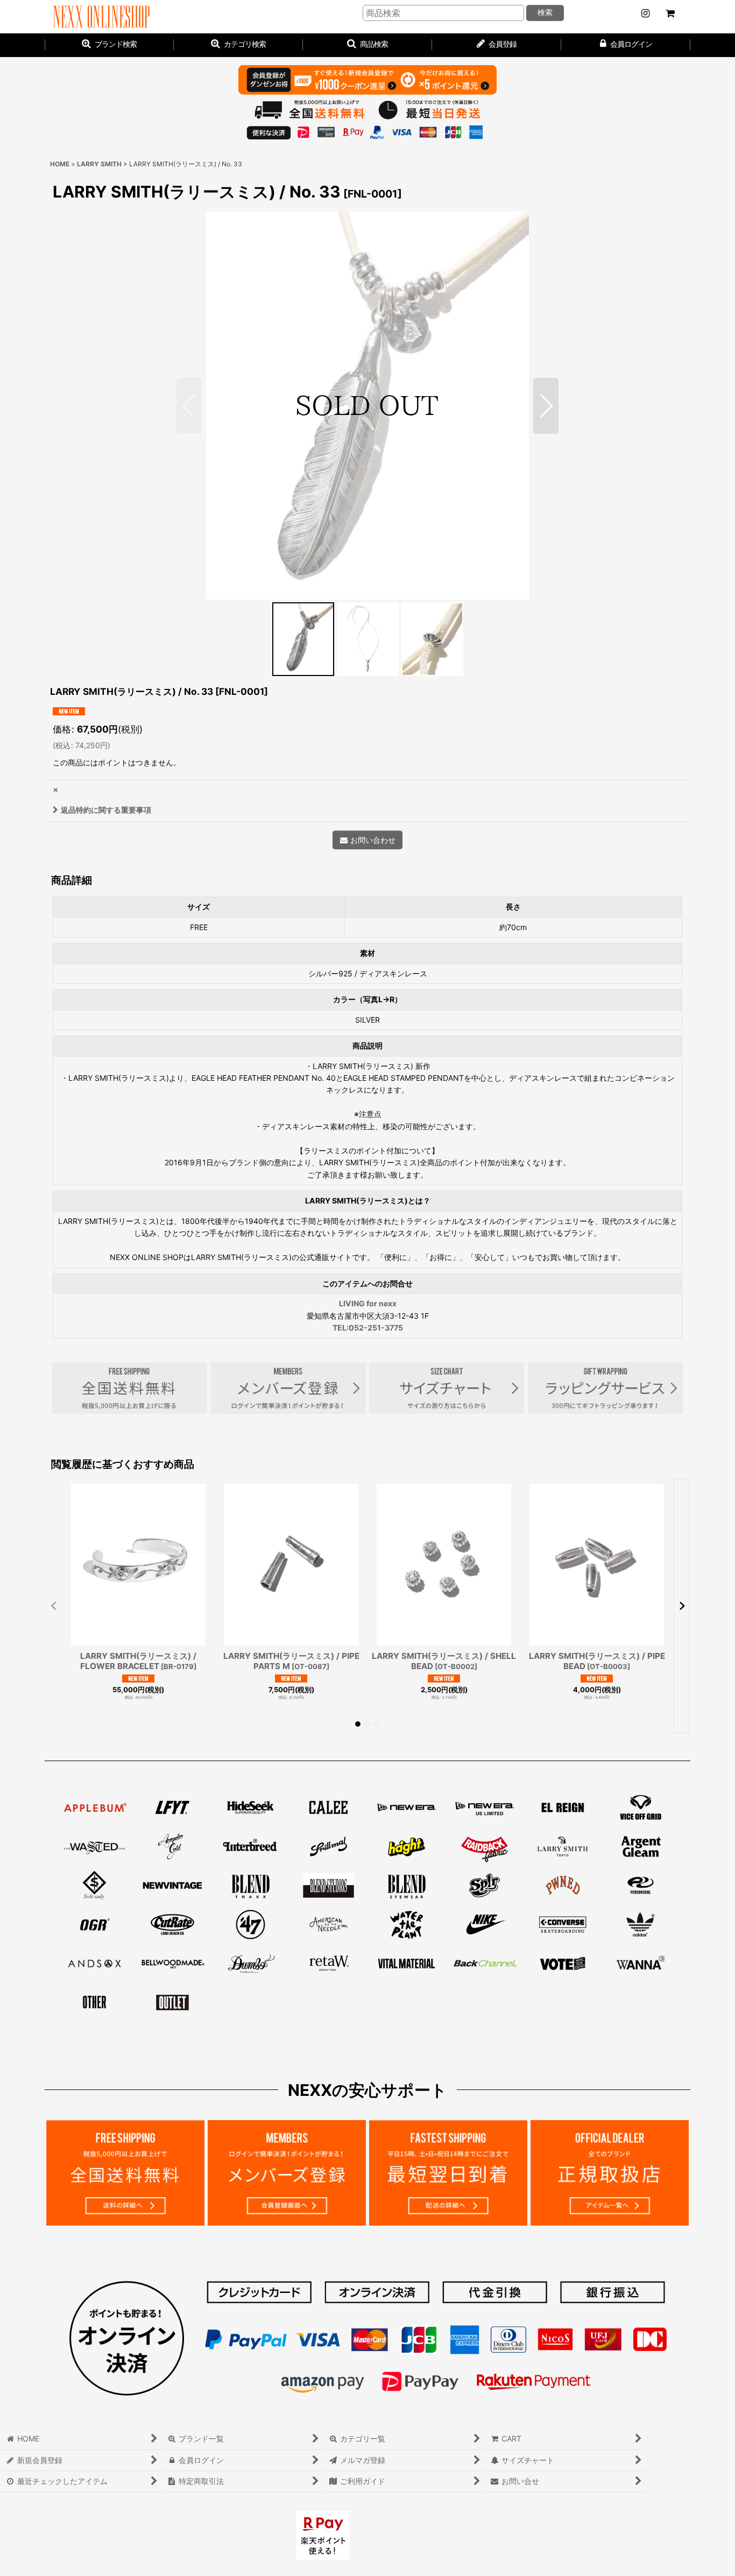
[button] (367, 45)
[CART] (670, 13)
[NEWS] (645, 13)
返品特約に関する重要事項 (106, 810)
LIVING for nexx (368, 1303)
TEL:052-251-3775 (368, 1328)
